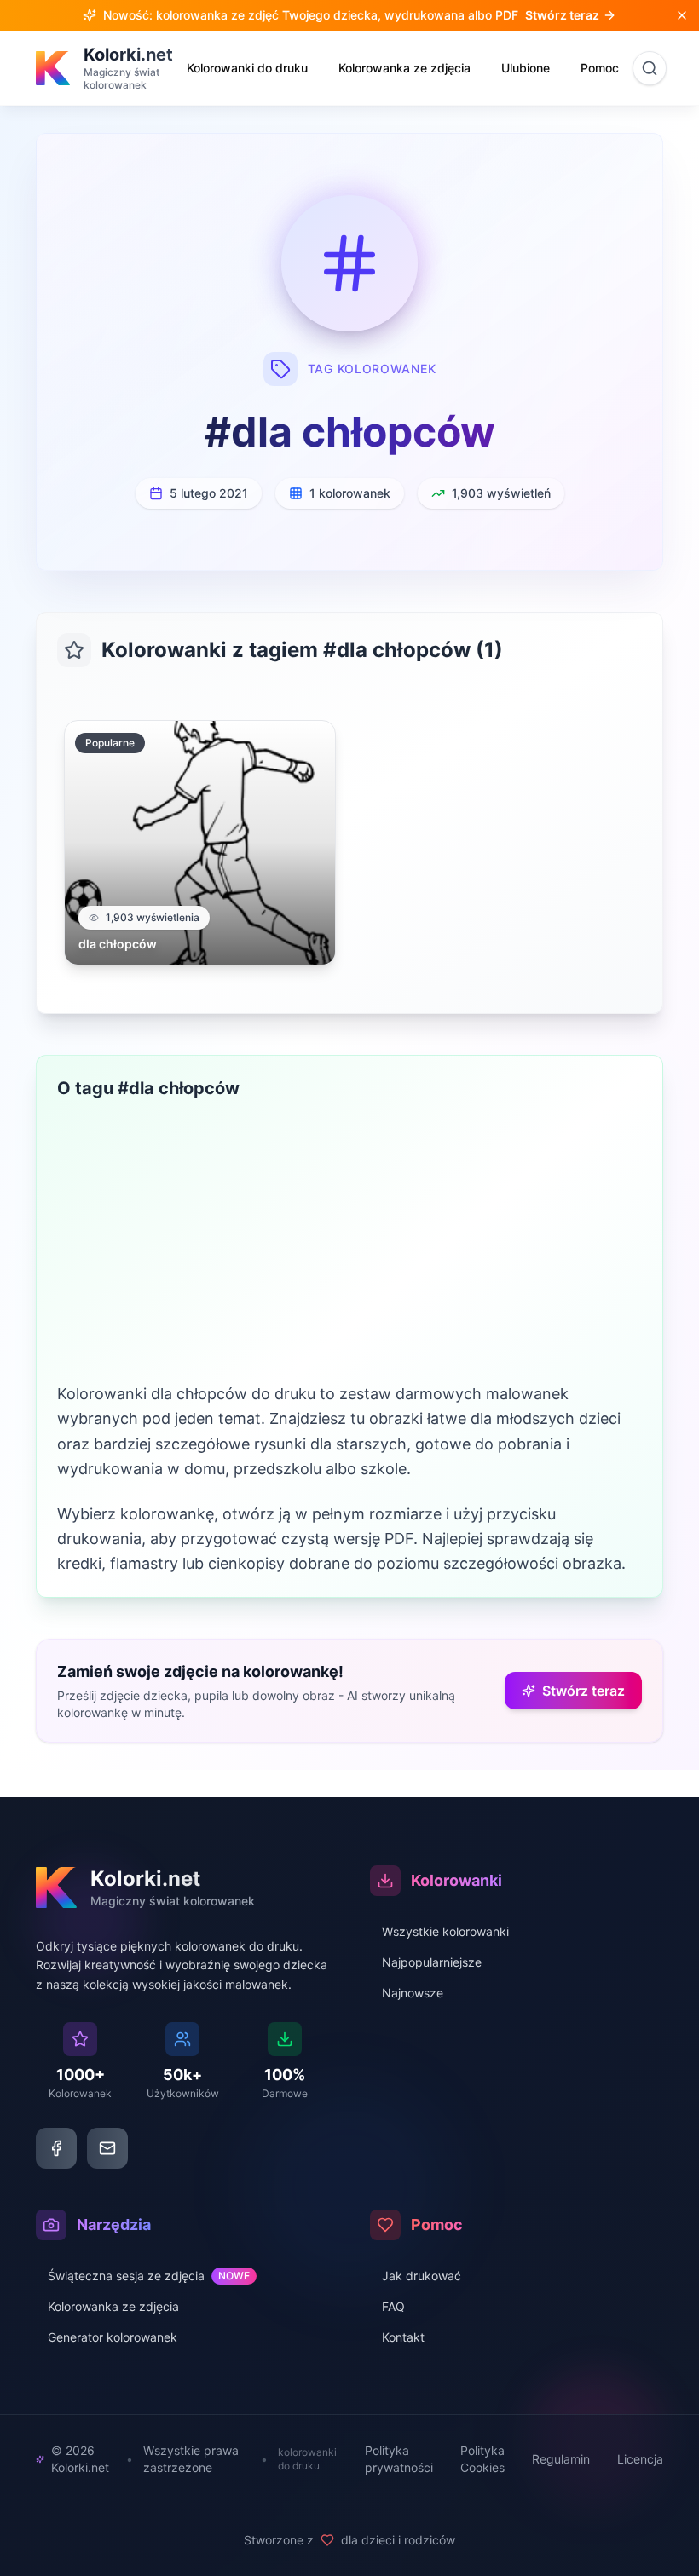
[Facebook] (56, 2148)
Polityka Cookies (482, 2459)
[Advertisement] (349, 1253)
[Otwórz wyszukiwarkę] (650, 68)
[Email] (107, 2148)
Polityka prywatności (399, 2459)
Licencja (640, 2459)
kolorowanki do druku (307, 2459)
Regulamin (561, 2459)
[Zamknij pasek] (682, 15)
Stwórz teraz (583, 1691)
